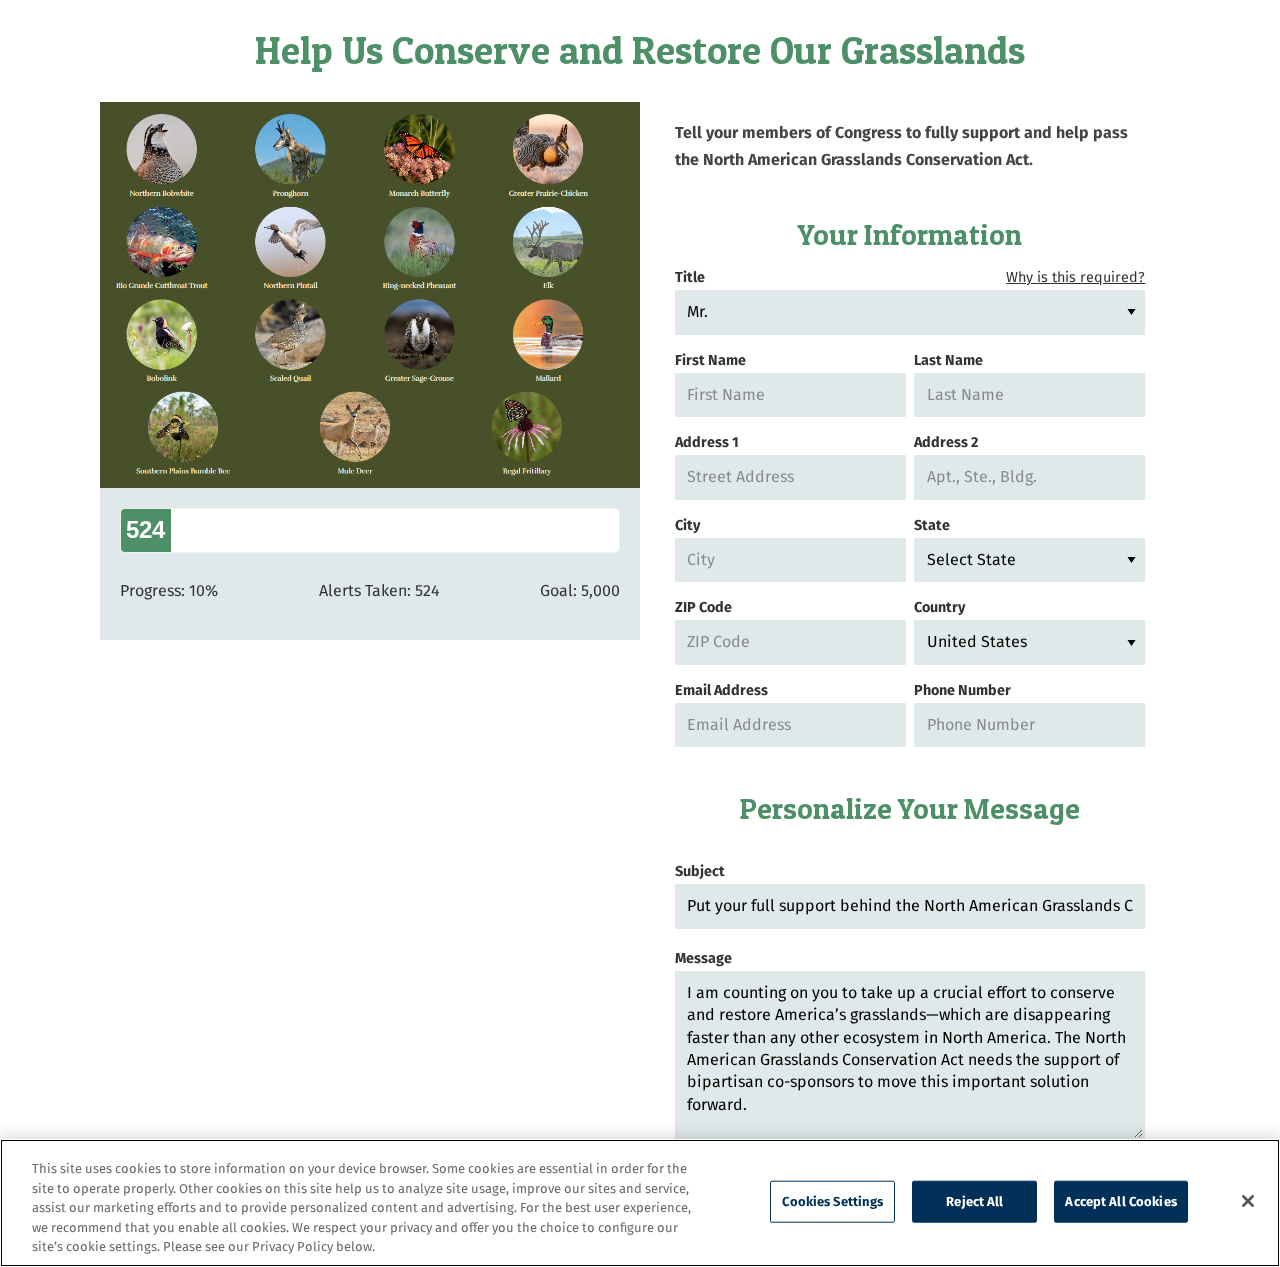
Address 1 (707, 442)
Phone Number (962, 690)
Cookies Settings (832, 1201)
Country (939, 607)
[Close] (1248, 1201)
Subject (700, 871)
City (687, 525)
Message (703, 958)
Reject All (974, 1201)
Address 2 (946, 442)
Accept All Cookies (1120, 1201)
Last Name (948, 360)
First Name (710, 360)
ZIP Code (703, 607)
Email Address (721, 690)
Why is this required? (1075, 277)
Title (910, 277)
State (932, 525)
